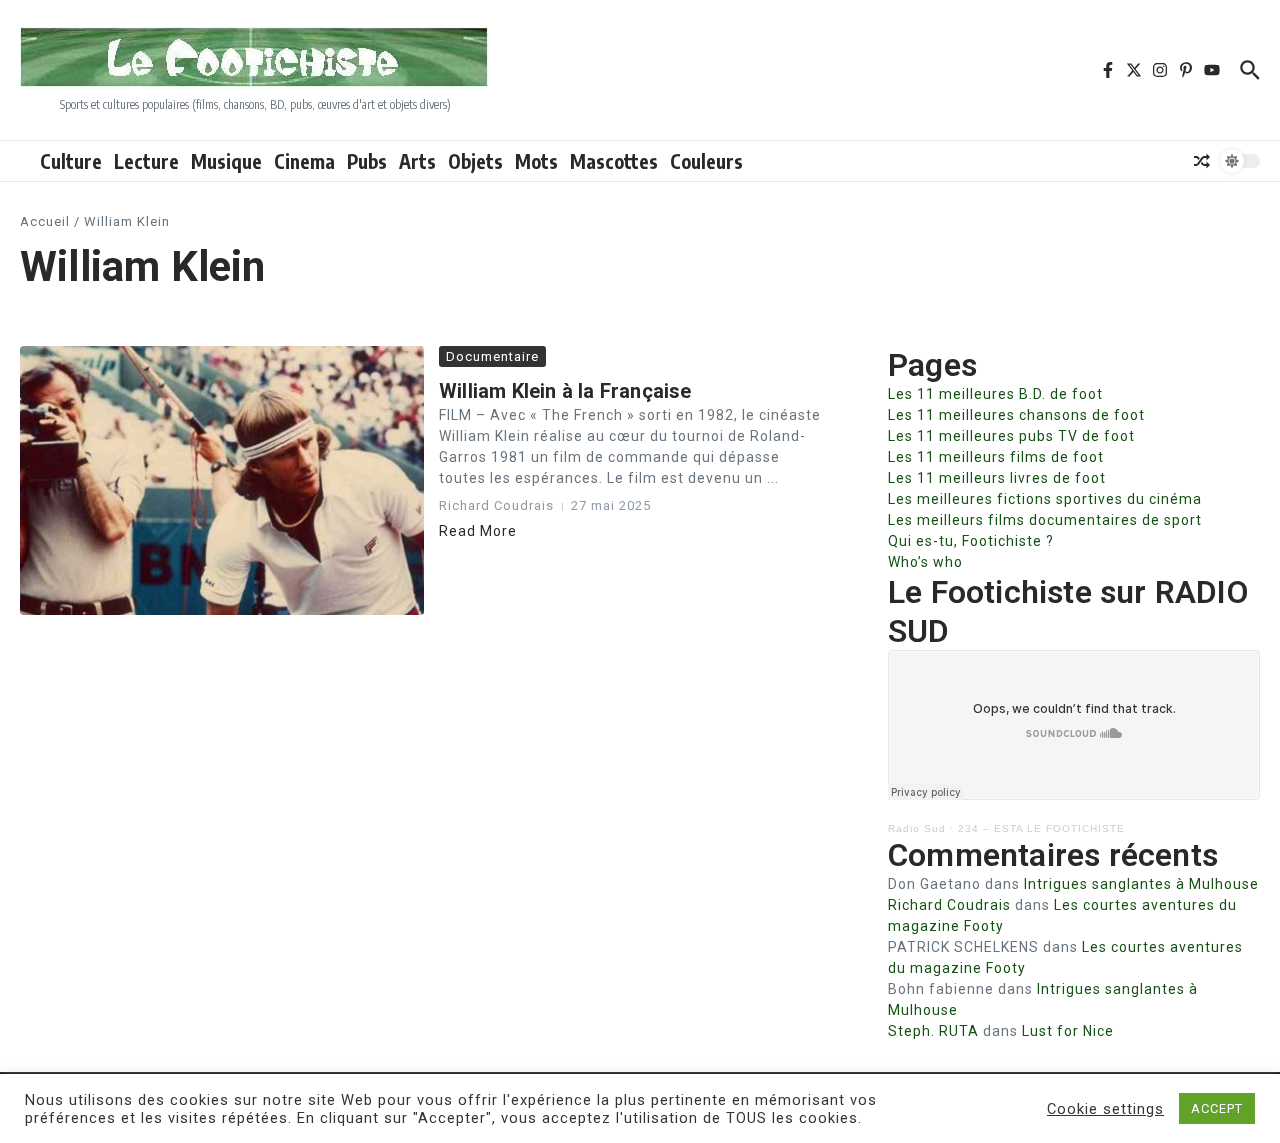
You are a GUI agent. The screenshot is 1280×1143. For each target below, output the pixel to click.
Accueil (45, 221)
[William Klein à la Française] (222, 480)
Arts (417, 161)
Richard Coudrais (949, 905)
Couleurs (706, 161)
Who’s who (925, 562)
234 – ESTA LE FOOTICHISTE (1041, 828)
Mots (536, 161)
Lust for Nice (1068, 1031)
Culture (71, 161)
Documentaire (492, 356)
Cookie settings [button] (1105, 1109)
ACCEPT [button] (1217, 1108)
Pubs (367, 161)
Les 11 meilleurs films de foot (996, 457)
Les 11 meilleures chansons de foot (1016, 415)
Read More (478, 531)
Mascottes (614, 161)
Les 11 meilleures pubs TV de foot (1011, 436)
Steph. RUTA (933, 1031)
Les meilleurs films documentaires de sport (1045, 520)
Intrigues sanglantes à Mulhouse (1141, 884)
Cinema (304, 161)
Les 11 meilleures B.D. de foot (995, 394)
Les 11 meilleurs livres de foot (997, 478)
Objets (475, 161)
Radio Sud (917, 828)
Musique (226, 161)
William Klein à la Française (565, 391)
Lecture (146, 161)
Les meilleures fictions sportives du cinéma (1045, 499)
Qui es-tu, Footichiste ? (971, 541)
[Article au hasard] (1202, 161)
